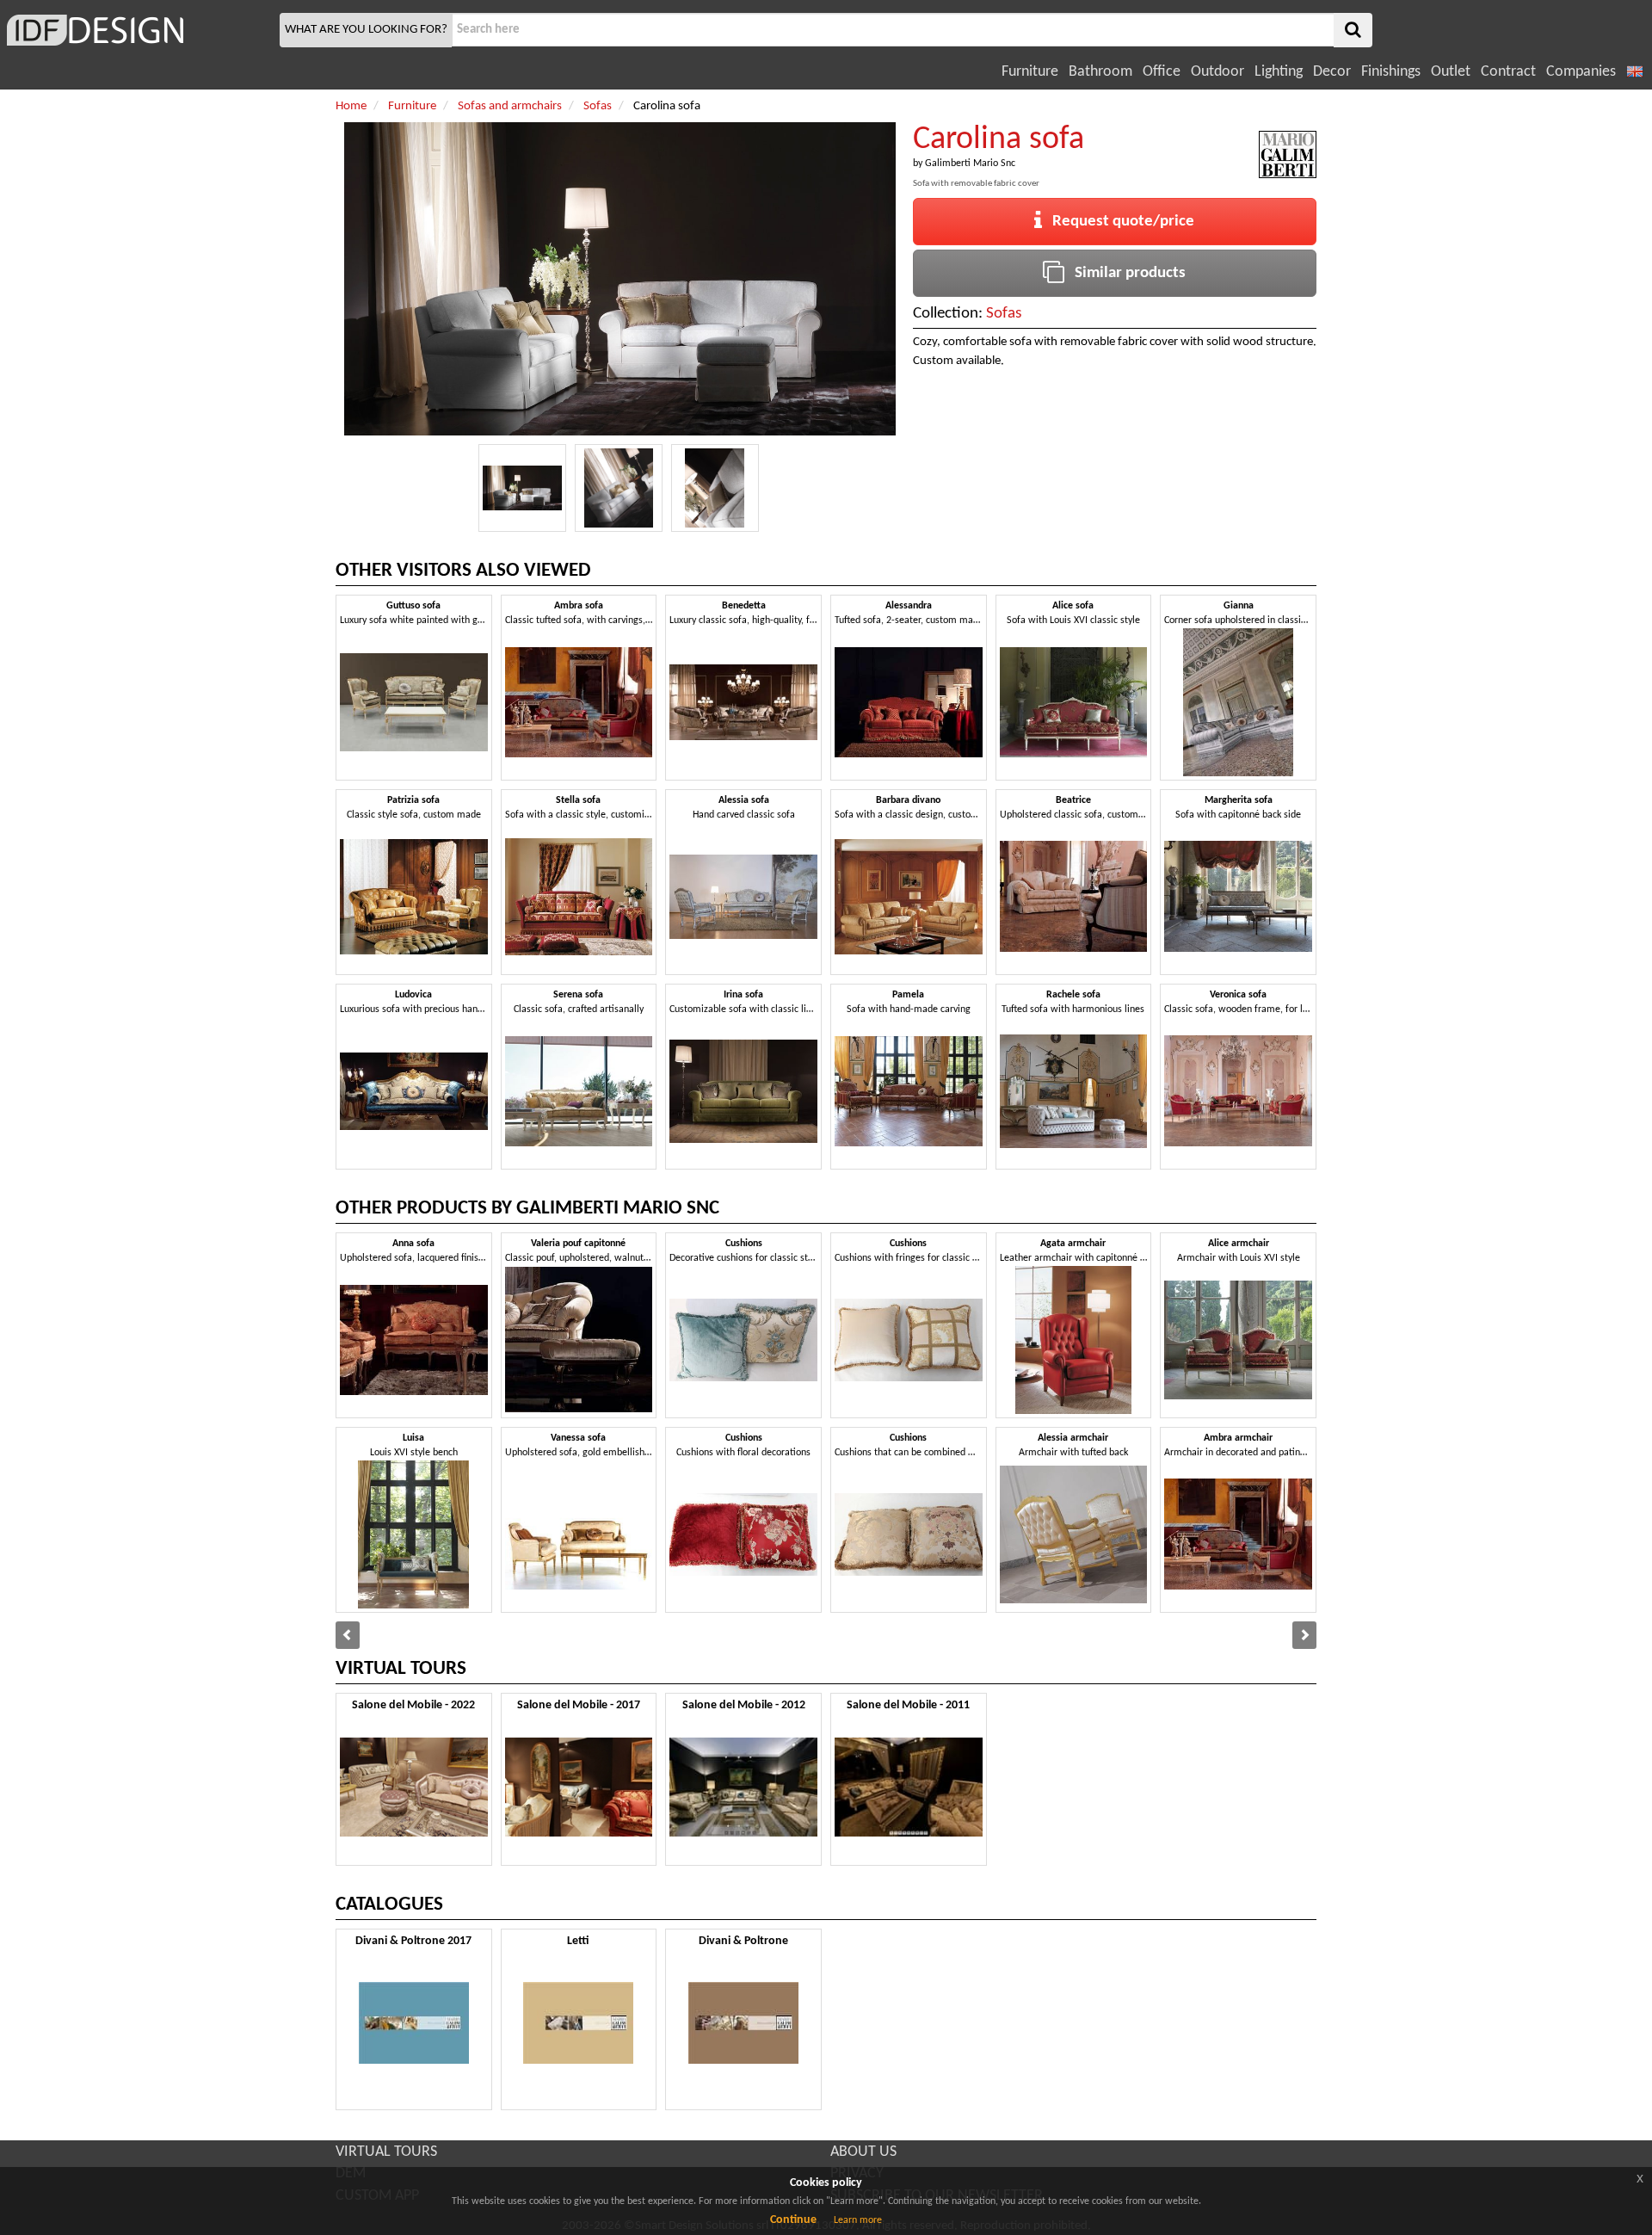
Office (1162, 72)
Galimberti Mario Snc (970, 164)
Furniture (1030, 72)
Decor (1332, 72)
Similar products (1125, 273)
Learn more (858, 2220)
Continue (793, 2220)
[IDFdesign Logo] (138, 30)
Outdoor (1217, 72)
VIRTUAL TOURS (386, 2152)
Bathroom (1100, 72)
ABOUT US (863, 2152)
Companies (1581, 72)
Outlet (1451, 72)
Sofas (1004, 314)
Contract (1508, 72)
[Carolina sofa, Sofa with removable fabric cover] (522, 488)
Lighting (1279, 72)
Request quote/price (1118, 222)
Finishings (1391, 72)
